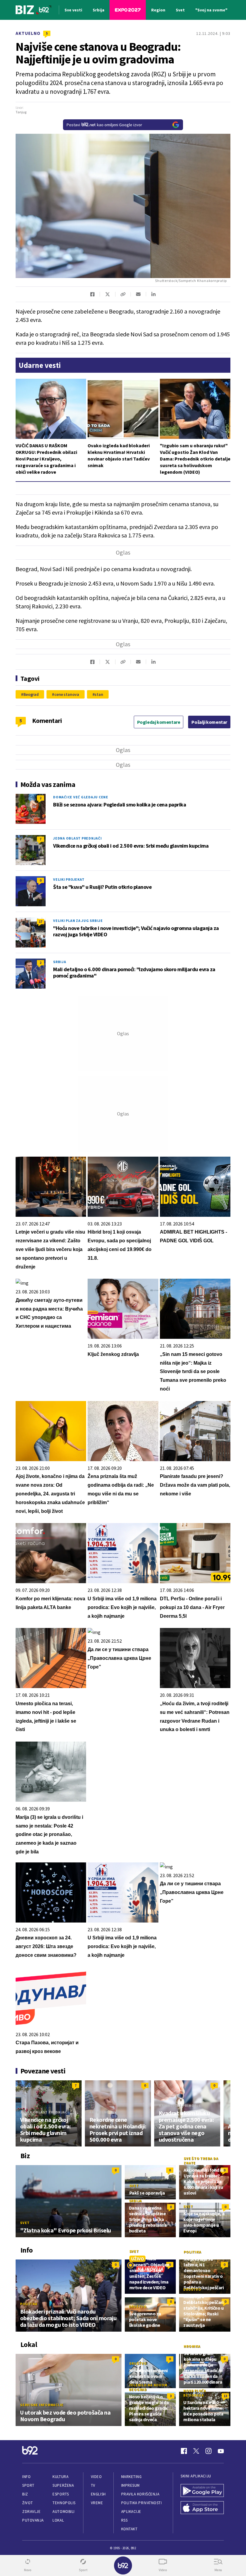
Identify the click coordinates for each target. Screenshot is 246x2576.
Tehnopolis (64, 2503)
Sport (28, 2485)
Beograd (31, 694)
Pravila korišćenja (140, 2494)
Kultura (60, 2477)
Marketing (132, 2477)
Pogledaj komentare (159, 722)
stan (99, 694)
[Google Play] (202, 2491)
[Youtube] (221, 2451)
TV (93, 2485)
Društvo (138, 2307)
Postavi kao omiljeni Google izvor (104, 125)
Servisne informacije (42, 2405)
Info (26, 2477)
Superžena (63, 2485)
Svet (25, 2223)
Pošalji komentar (209, 722)
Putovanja (33, 2520)
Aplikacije (131, 2512)
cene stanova (67, 694)
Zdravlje (31, 2512)
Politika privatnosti (142, 2503)
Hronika (192, 2346)
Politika (29, 2304)
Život (28, 2503)
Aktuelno (28, 33)
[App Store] (202, 2508)
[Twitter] (196, 2451)
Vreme (97, 2503)
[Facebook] (184, 2451)
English (98, 2494)
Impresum (130, 2485)
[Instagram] (208, 2451)
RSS (124, 2520)
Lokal (58, 2520)
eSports (61, 2494)
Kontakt (129, 2529)
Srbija (60, 962)
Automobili (63, 2512)
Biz (25, 2494)
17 (40, 921)
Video (96, 2477)
